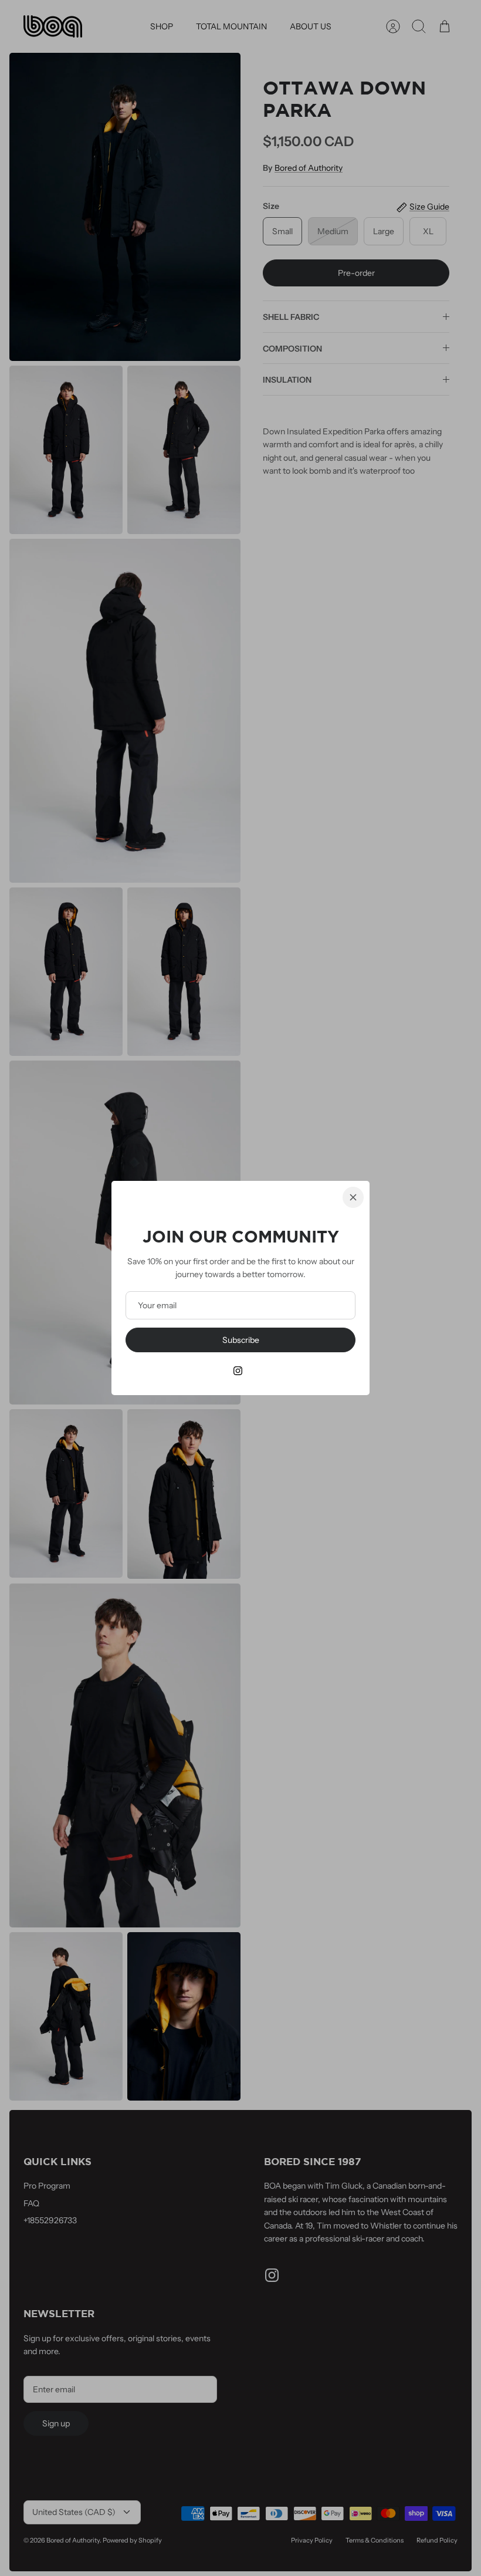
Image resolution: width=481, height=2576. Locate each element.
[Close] (353, 1197)
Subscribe (241, 1340)
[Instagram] (238, 1371)
